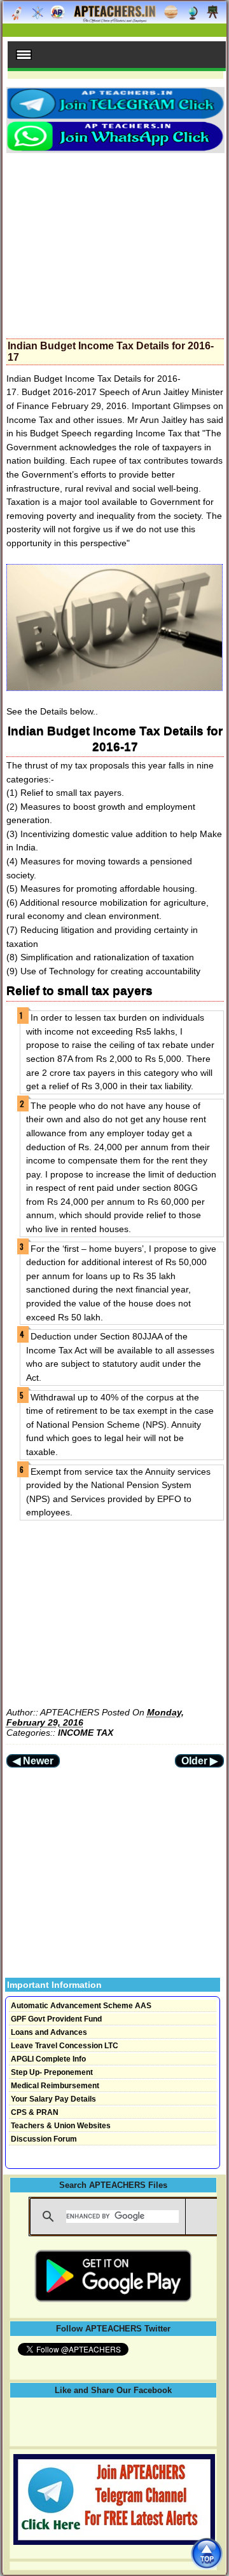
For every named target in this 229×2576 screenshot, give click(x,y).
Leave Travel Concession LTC (65, 2046)
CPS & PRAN (35, 2112)
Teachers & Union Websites (61, 2126)
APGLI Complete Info (48, 2059)
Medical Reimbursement (55, 2086)
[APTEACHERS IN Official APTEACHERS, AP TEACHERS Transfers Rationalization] (115, 19)
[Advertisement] (115, 242)
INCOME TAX (86, 1733)
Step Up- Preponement (52, 2072)
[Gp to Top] (206, 2553)
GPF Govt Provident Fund (56, 2019)
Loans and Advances (49, 2032)
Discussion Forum (44, 2139)
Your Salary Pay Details (53, 2099)
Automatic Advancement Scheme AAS (81, 2006)
